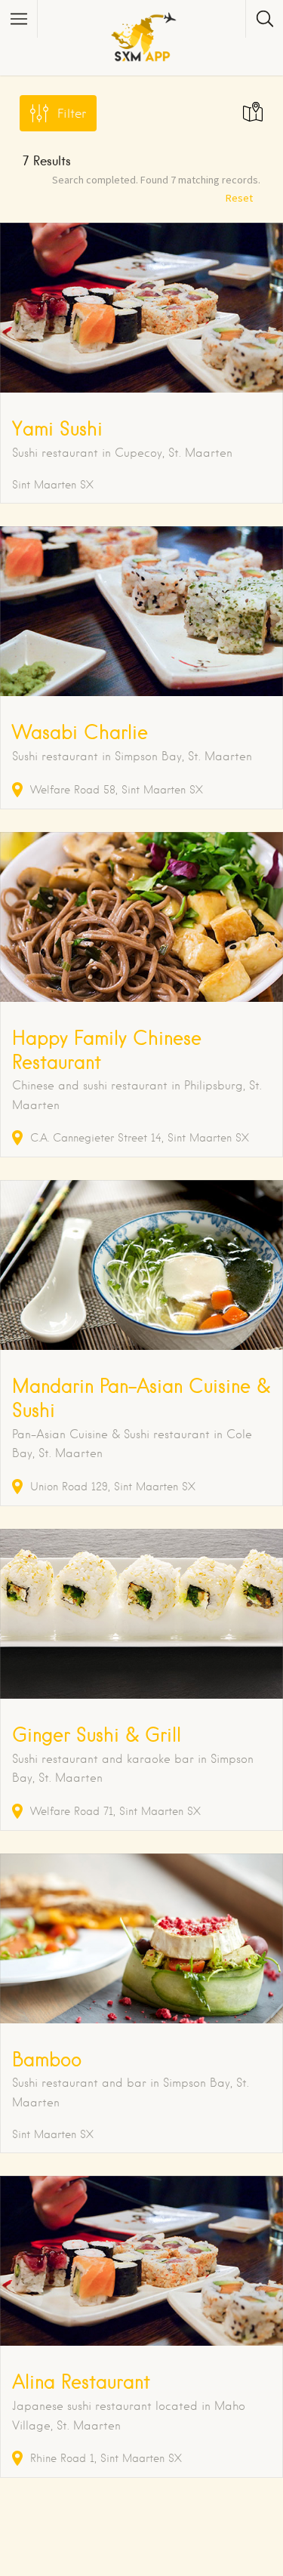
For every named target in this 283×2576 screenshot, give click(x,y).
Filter (72, 114)
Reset (239, 198)
